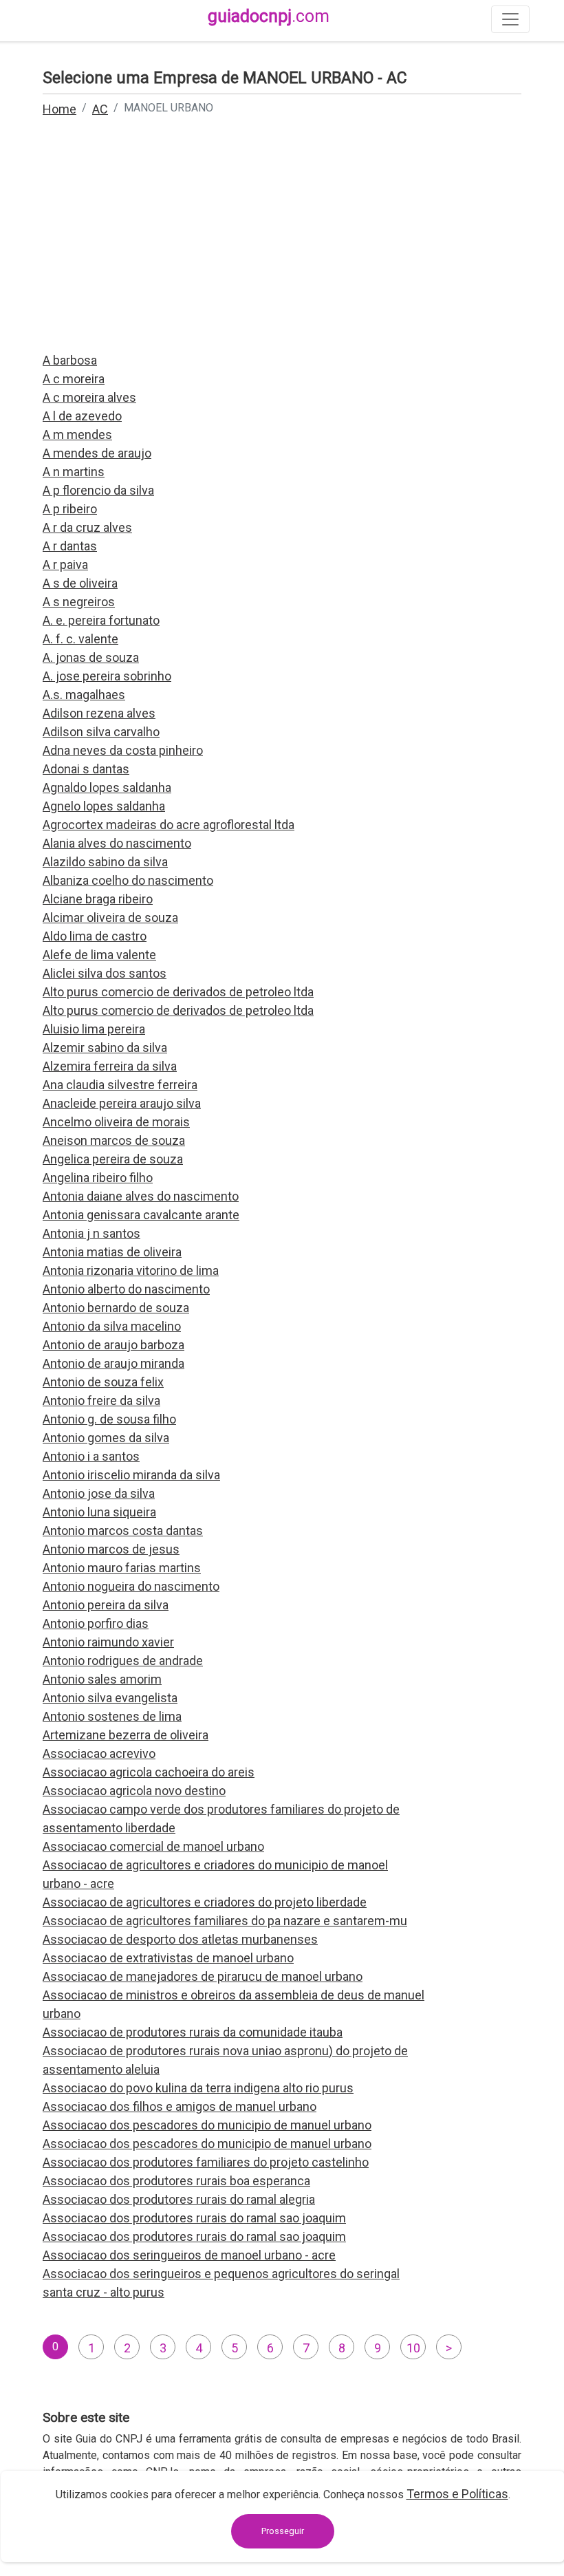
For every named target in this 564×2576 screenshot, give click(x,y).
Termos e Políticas (457, 2494)
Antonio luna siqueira (99, 1512)
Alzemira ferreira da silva (110, 1066)
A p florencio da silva (98, 490)
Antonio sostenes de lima (112, 1716)
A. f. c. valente (80, 639)
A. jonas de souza (91, 657)
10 (413, 2348)
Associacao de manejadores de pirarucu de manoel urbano (203, 1976)
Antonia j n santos (91, 1233)
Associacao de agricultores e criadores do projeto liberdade (205, 1902)
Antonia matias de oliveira (112, 1252)
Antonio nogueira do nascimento (131, 1586)
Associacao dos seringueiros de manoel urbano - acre (189, 2255)
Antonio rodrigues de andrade (123, 1661)
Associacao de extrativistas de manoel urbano (168, 1958)
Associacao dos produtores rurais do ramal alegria (179, 2199)
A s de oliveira (80, 583)
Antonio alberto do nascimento (126, 1289)
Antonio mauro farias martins (122, 1568)
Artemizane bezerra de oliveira (126, 1735)
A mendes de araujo (97, 453)
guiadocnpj (269, 16)
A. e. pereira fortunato (101, 620)
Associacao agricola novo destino (134, 1791)
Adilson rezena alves (99, 713)
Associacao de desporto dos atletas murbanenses (180, 1939)
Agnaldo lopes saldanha (107, 787)
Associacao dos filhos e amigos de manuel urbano (180, 2106)
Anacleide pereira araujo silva (122, 1103)
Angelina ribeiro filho (98, 1178)
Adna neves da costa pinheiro (123, 750)
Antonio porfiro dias (96, 1623)
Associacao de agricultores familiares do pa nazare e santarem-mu (225, 1921)
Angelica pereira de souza (113, 1159)
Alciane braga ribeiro (98, 899)
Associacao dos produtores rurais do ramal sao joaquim (194, 2218)
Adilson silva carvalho (101, 732)
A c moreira (74, 379)
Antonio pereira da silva (106, 1605)
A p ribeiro (70, 509)
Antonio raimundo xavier (108, 1642)
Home (59, 109)
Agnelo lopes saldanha (104, 806)
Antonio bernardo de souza (116, 1308)
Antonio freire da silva (101, 1400)
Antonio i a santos (91, 1456)
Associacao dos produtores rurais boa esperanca (176, 2181)
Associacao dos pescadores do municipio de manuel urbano (207, 2125)
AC (100, 109)
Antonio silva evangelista (110, 1698)
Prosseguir (283, 2531)
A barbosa (70, 360)
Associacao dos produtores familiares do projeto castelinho (206, 2162)
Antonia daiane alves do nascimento (141, 1196)
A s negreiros (79, 602)
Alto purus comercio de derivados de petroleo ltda (178, 992)
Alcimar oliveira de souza (110, 917)
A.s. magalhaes (84, 695)
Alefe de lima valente (99, 955)
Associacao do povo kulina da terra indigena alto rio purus (198, 2088)
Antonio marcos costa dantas (123, 1531)
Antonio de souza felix (103, 1382)
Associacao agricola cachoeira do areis (149, 1772)
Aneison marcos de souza (114, 1140)
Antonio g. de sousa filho (109, 1419)
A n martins (74, 472)
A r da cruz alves (87, 527)
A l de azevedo (82, 416)
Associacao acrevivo (99, 1753)
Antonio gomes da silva (106, 1438)
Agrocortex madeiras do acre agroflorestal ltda (169, 825)
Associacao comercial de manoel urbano (153, 1846)
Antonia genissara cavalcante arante (141, 1215)
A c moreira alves (89, 397)
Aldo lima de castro (95, 936)
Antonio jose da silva (99, 1493)
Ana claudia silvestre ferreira (120, 1085)
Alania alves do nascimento (117, 843)
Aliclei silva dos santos (105, 973)
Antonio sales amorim (102, 1679)
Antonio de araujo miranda (113, 1363)
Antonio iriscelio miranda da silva (131, 1475)
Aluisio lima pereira (94, 1029)
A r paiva (65, 565)
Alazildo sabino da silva (105, 862)
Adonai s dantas (86, 769)
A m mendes (77, 434)
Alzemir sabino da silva (105, 1048)
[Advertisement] (282, 244)
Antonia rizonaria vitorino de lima (131, 1270)
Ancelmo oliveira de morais (116, 1122)
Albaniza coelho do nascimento (128, 880)
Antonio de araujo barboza (113, 1345)
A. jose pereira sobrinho (107, 676)
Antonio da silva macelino (112, 1326)
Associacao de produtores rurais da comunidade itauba (193, 2032)
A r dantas (70, 546)
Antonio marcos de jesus (111, 1549)
